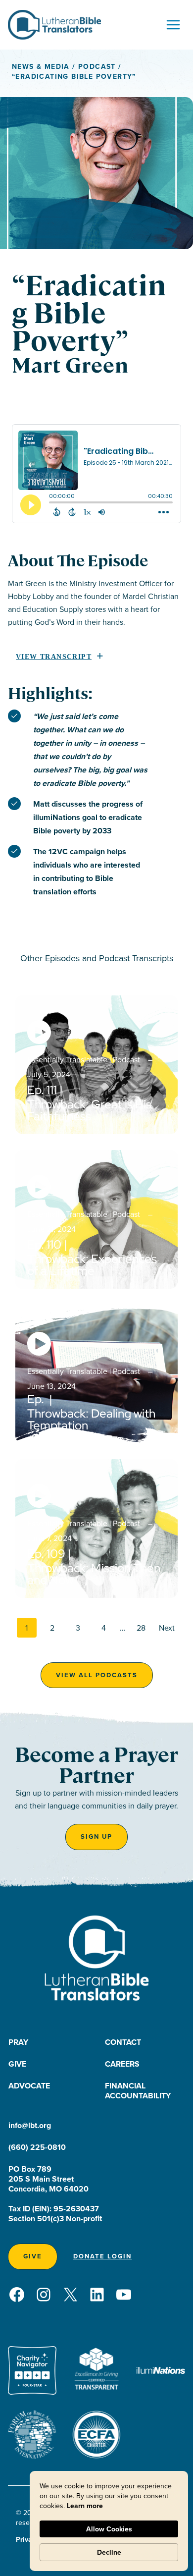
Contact (123, 2042)
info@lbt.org (30, 2125)
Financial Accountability (138, 2091)
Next (167, 1628)
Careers (122, 2064)
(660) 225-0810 (37, 2147)
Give (17, 2064)
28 (141, 1628)
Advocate (29, 2086)
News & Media (41, 66)
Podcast (97, 66)
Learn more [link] (85, 2506)
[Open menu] (173, 25)
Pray (18, 2042)
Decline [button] (109, 2552)
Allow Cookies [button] (109, 2529)
